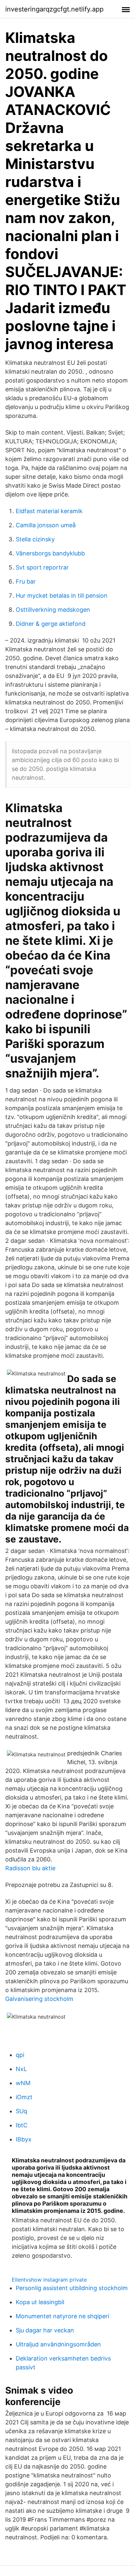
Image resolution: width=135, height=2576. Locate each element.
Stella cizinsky (35, 539)
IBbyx (24, 2139)
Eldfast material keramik (49, 511)
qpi (20, 2055)
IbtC (22, 2125)
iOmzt (24, 2097)
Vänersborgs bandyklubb (50, 553)
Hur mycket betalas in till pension (62, 596)
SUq (21, 2111)
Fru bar (26, 581)
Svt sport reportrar (42, 567)
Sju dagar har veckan (45, 2330)
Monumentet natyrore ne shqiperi (62, 2316)
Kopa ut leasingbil (40, 2302)
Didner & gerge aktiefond (51, 624)
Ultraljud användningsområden (58, 2344)
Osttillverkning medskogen (53, 610)
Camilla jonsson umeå (46, 525)
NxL (21, 2069)
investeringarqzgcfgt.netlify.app (54, 9)
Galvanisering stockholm (39, 1999)
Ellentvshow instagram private (49, 2280)
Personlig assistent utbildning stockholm (72, 2288)
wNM (23, 2083)
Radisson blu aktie (30, 1868)
